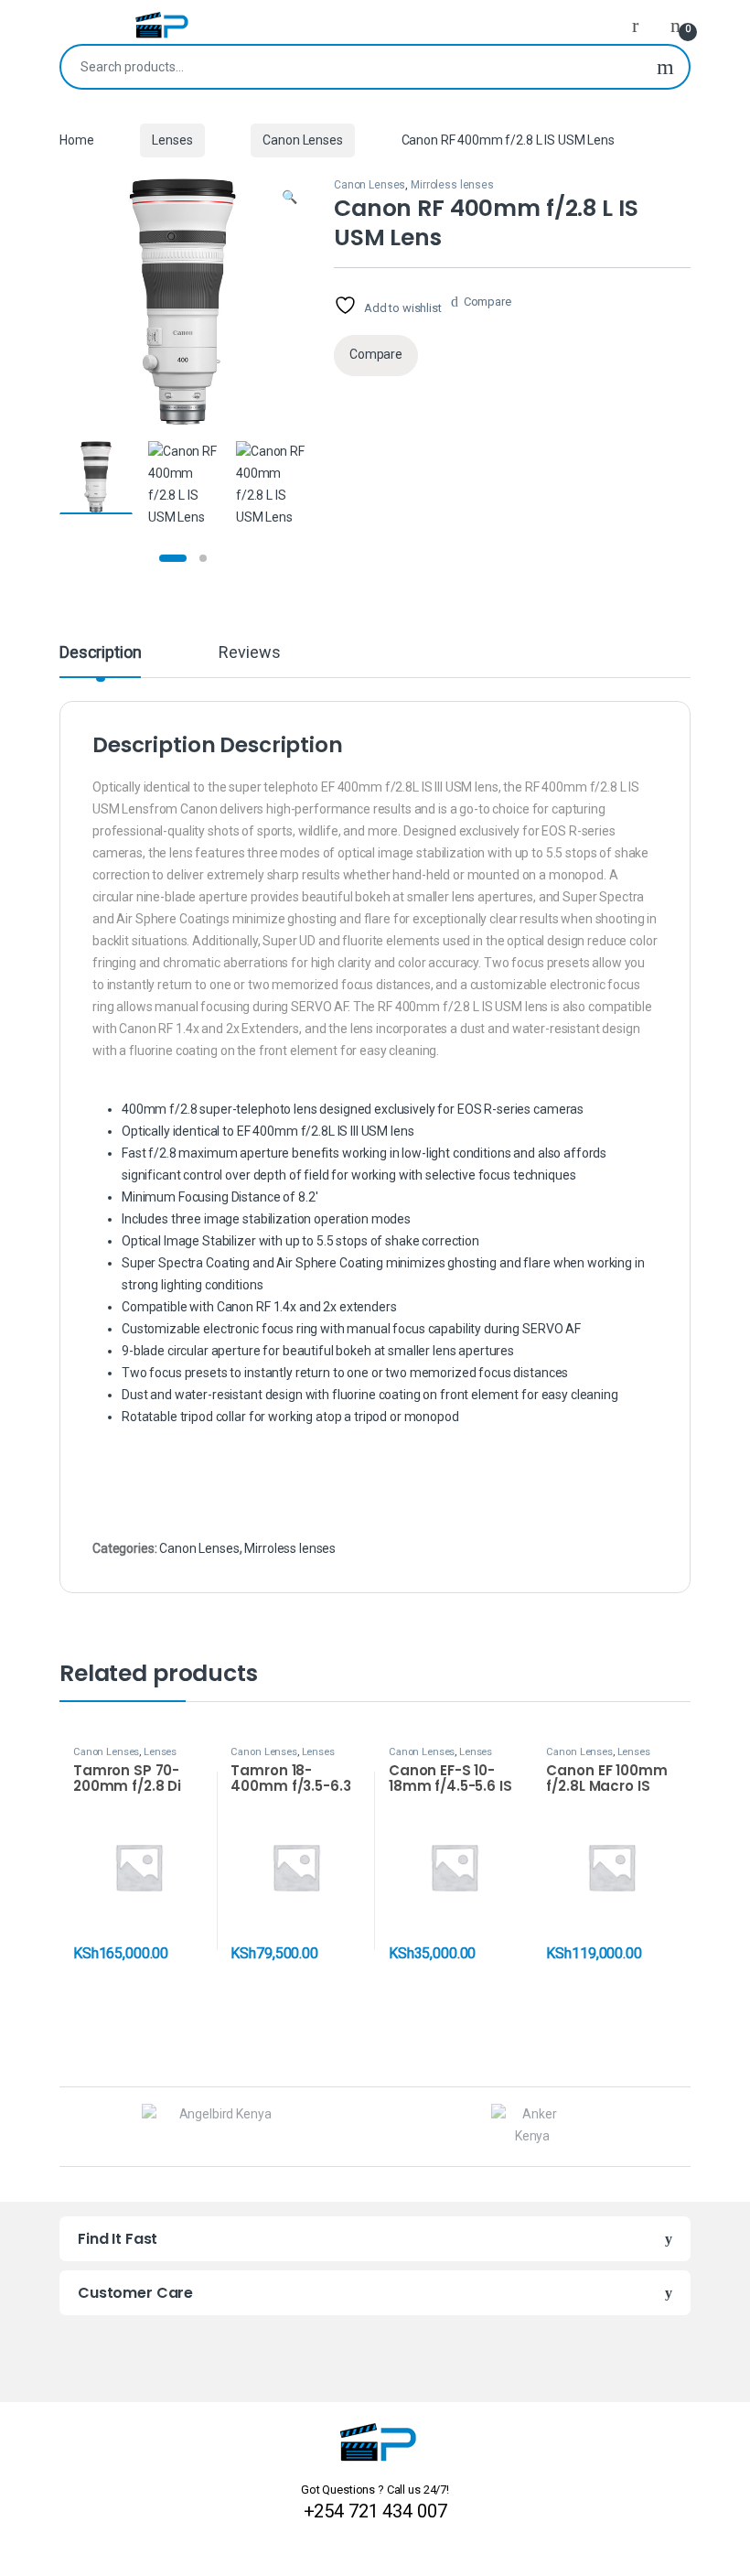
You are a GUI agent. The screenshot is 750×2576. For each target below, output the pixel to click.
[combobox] (352, 67)
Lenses (172, 140)
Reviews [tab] (249, 653)
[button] (289, 198)
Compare (487, 302)
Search (665, 67)
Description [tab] (100, 653)
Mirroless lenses (452, 185)
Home (76, 140)
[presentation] (686, 2129)
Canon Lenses (302, 140)
